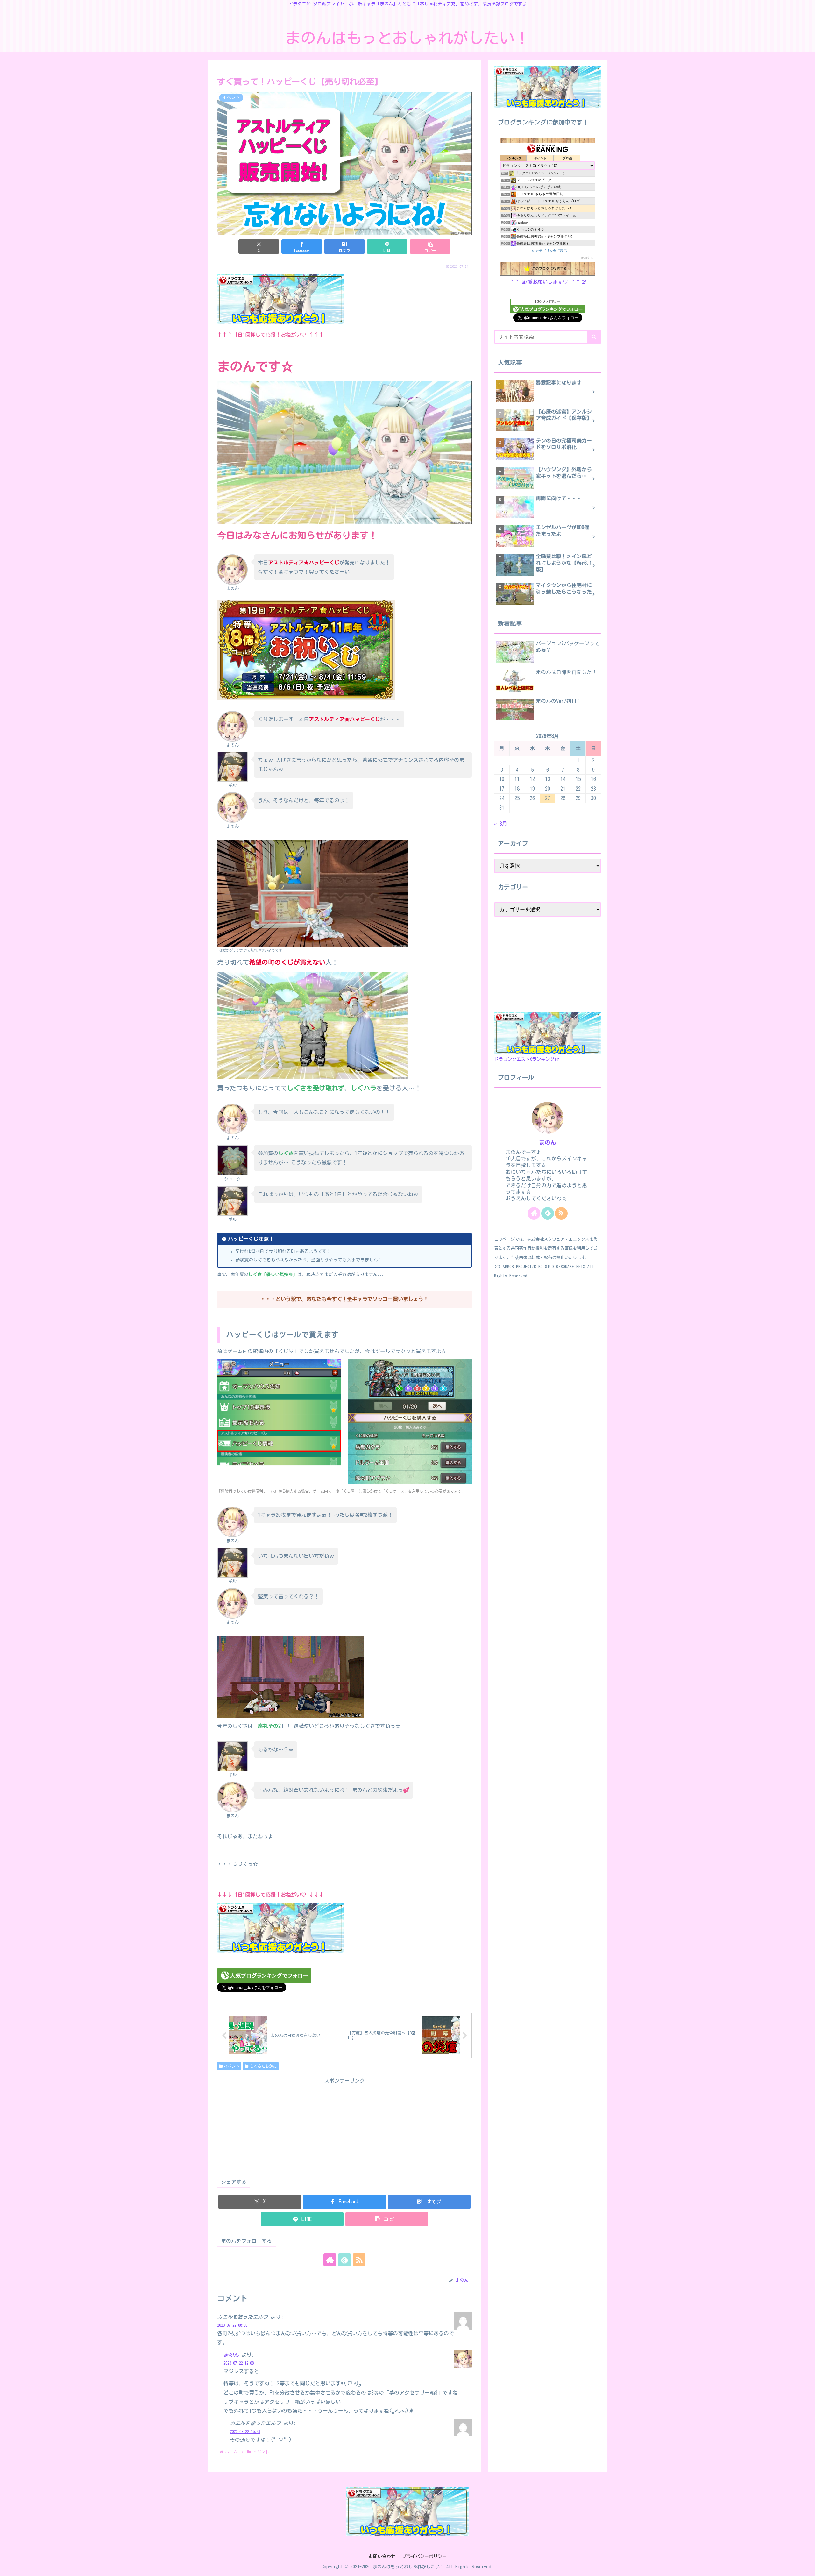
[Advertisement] (344, 2130)
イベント (232, 2066)
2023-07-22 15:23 (245, 2432)
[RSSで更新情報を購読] (359, 2260)
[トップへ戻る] (805, 2566)
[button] (430, 247)
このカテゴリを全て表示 (548, 251)
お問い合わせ (382, 2556)
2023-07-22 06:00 (232, 2325)
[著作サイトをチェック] (330, 2260)
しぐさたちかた (263, 2066)
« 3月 (501, 824)
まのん (231, 2355)
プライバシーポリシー (424, 2556)
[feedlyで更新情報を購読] (344, 2260)
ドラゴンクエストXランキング (524, 1059)
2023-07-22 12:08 (239, 2363)
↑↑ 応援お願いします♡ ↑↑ (545, 282)
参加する (587, 258)
